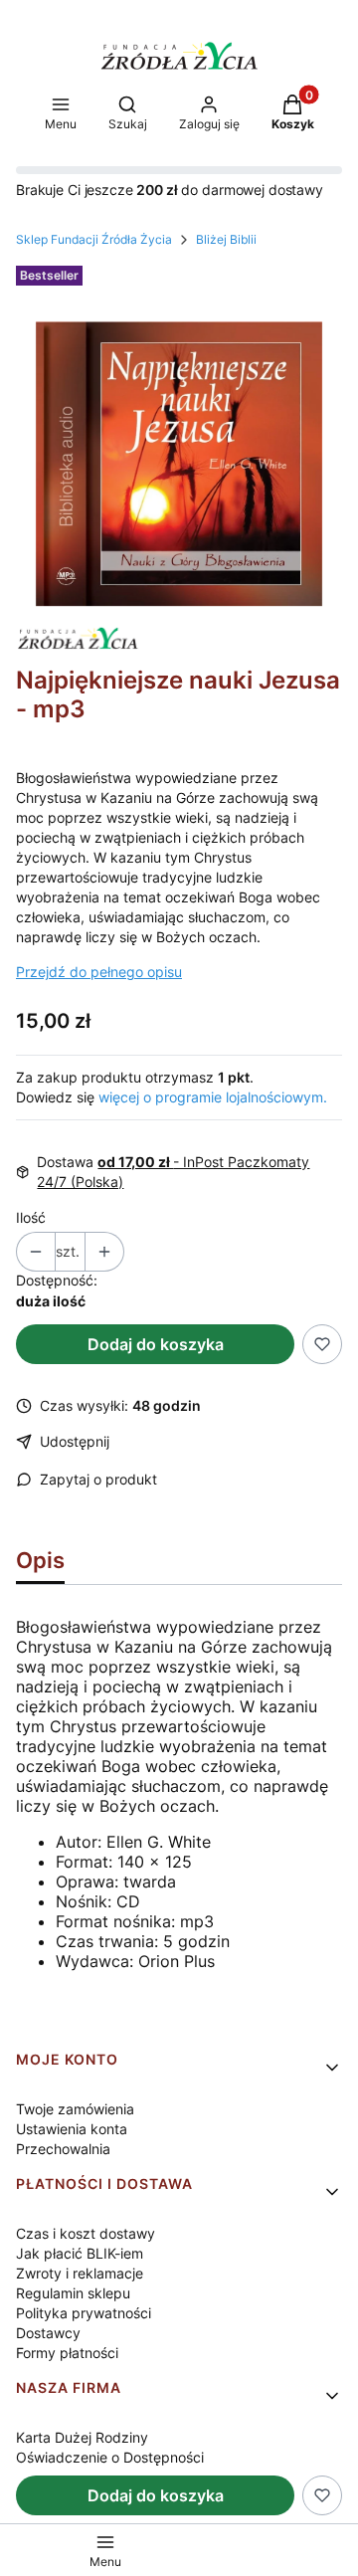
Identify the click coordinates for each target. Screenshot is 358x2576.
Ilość (31, 1217)
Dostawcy (48, 2333)
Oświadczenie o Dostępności (110, 2457)
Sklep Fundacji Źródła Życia (94, 239)
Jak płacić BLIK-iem (80, 2253)
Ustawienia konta (72, 2129)
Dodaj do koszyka (156, 1344)
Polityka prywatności (84, 2313)
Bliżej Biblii (226, 239)
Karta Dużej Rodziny (82, 2437)
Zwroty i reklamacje (80, 2273)
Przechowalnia (63, 2149)
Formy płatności (67, 2353)
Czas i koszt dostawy (86, 2233)
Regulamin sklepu (73, 2293)
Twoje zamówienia (75, 2109)
